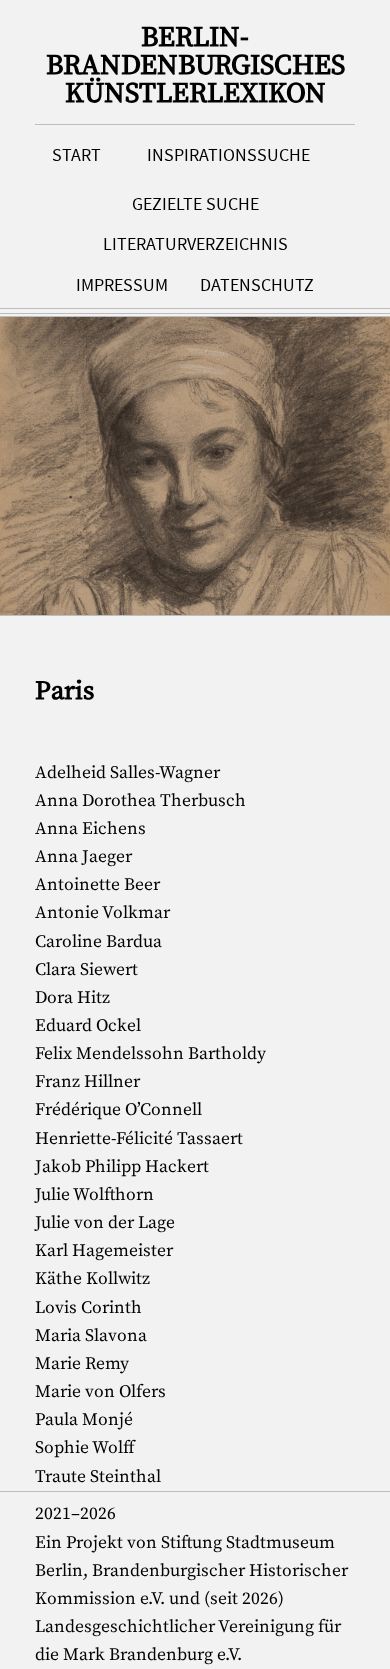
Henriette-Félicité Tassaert (139, 1139)
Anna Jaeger (83, 857)
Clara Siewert (86, 970)
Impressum (122, 285)
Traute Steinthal (98, 1477)
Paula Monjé (84, 1420)
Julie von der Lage (105, 1223)
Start (76, 155)
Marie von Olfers (100, 1392)
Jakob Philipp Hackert (122, 1167)
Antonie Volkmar (102, 913)
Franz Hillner (87, 1082)
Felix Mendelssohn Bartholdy (150, 1054)
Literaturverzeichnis (195, 244)
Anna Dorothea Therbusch (140, 801)
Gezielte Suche (195, 204)
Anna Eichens (90, 829)
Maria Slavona (91, 1336)
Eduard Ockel (88, 1026)
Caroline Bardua (98, 942)
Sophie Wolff (85, 1448)
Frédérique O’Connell (118, 1110)
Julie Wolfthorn (94, 1195)
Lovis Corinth (88, 1308)
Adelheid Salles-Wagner (127, 773)
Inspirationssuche (228, 155)
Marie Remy (82, 1364)
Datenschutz (257, 285)
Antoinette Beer (97, 885)
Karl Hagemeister (104, 1251)
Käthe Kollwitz (92, 1279)
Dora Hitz (72, 998)
